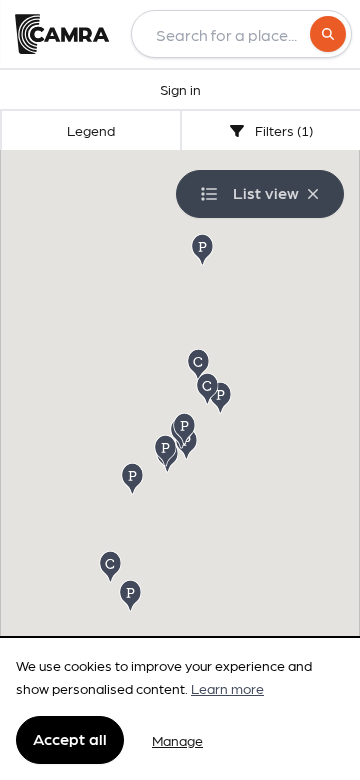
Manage (177, 740)
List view (266, 192)
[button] (134, 477)
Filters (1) (282, 130)
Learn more (227, 688)
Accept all (70, 738)
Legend (91, 130)
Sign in (180, 89)
